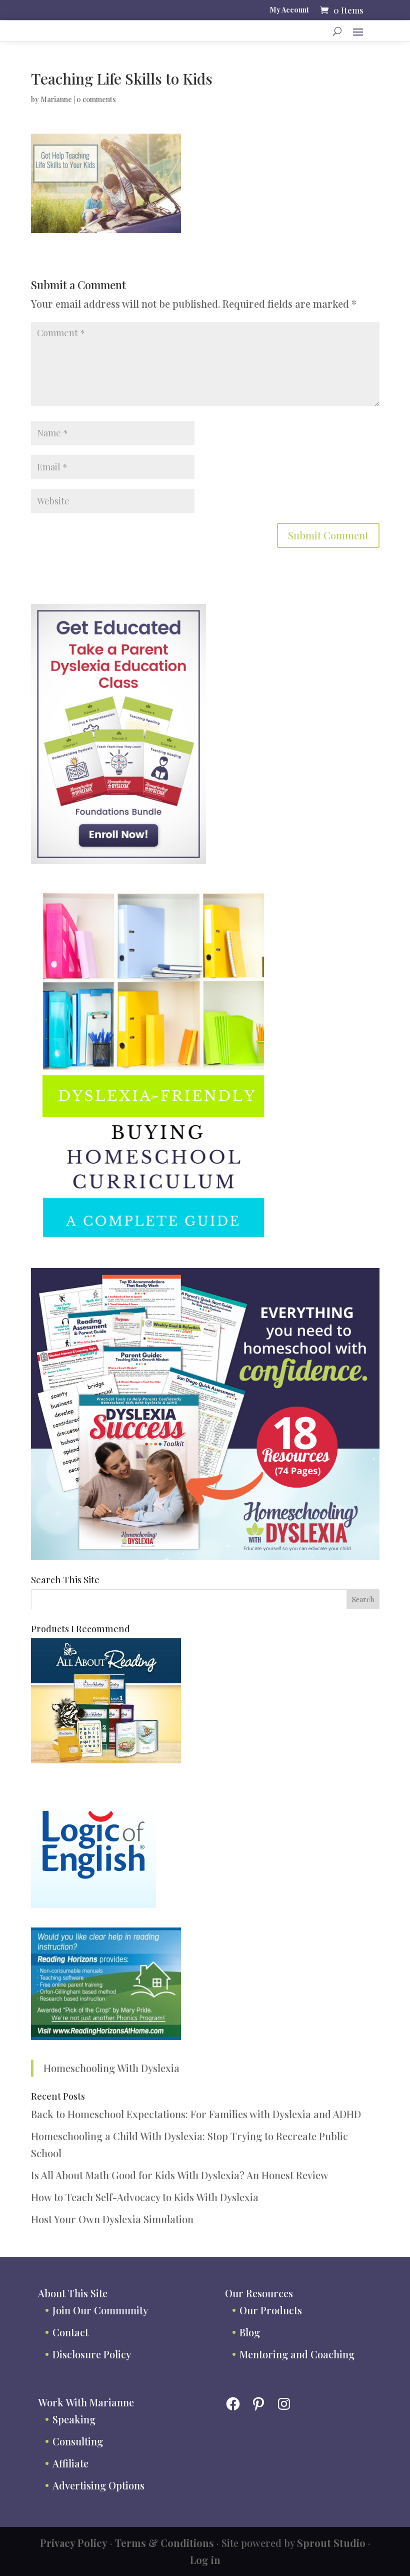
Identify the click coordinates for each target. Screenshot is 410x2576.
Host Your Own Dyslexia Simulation (112, 2219)
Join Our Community (100, 2310)
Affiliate (70, 2463)
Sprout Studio (331, 2543)
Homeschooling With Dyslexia (111, 2068)
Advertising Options (98, 2485)
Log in (205, 2560)
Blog (250, 2332)
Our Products (271, 2310)
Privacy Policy (74, 2543)
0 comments (96, 99)
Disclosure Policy (92, 2354)
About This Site (73, 2293)
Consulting (78, 2441)
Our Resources (259, 2293)
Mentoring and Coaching (297, 2354)
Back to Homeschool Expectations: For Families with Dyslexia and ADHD (196, 2114)
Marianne (56, 99)
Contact (70, 2332)
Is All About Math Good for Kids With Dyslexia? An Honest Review (180, 2175)
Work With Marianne (86, 2402)
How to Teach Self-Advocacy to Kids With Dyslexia (145, 2197)
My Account (289, 11)
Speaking (74, 2419)
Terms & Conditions (164, 2543)
